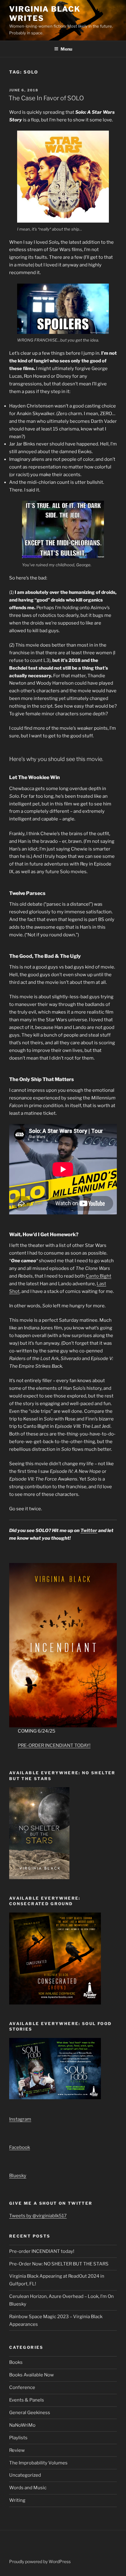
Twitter (89, 1531)
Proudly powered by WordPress (40, 2561)
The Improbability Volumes (38, 2463)
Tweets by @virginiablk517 (38, 2216)
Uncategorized (25, 2475)
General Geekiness (30, 2413)
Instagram (20, 2119)
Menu (66, 49)
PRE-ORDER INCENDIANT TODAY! (54, 1745)
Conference (22, 2387)
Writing (17, 2500)
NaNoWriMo (22, 2425)
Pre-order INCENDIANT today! (42, 2251)
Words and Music (28, 2488)
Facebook (20, 2147)
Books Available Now (31, 2375)
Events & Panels (27, 2400)
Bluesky (18, 2176)
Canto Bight (98, 1276)
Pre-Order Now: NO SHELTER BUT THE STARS (59, 2264)
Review (17, 2450)
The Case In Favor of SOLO (46, 98)
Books (16, 2362)
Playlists (18, 2438)
